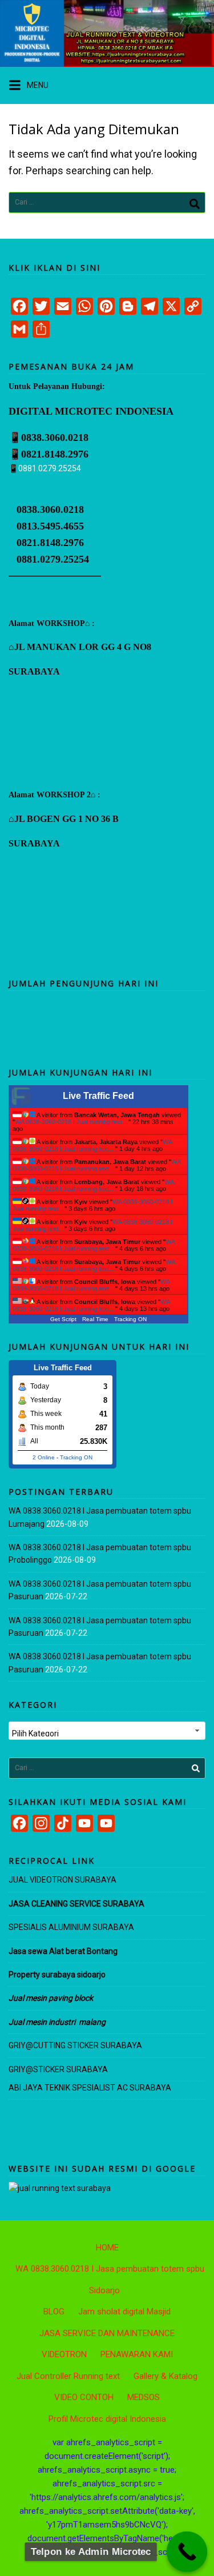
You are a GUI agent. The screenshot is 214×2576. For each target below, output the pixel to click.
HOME (107, 2248)
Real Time (95, 1319)
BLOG (54, 2312)
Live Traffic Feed (98, 1096)
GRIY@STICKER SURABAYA (58, 2069)
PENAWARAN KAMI (137, 2354)
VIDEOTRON (64, 2354)
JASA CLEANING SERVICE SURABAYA (77, 1904)
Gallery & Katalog (165, 2376)
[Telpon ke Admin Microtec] (187, 2552)
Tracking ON (130, 1319)
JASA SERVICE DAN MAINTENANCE (107, 2333)
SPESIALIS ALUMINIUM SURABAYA (71, 1927)
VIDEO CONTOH (84, 2397)
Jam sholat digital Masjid (124, 2312)
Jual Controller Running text (68, 2376)
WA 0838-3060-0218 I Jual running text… (72, 1122)
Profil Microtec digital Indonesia (107, 2419)
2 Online (44, 1457)
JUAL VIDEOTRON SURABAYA (62, 1880)
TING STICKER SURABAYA (95, 2045)
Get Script (63, 1319)
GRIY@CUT (29, 2045)
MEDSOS (144, 2397)
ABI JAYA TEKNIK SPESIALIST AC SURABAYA (90, 2088)
